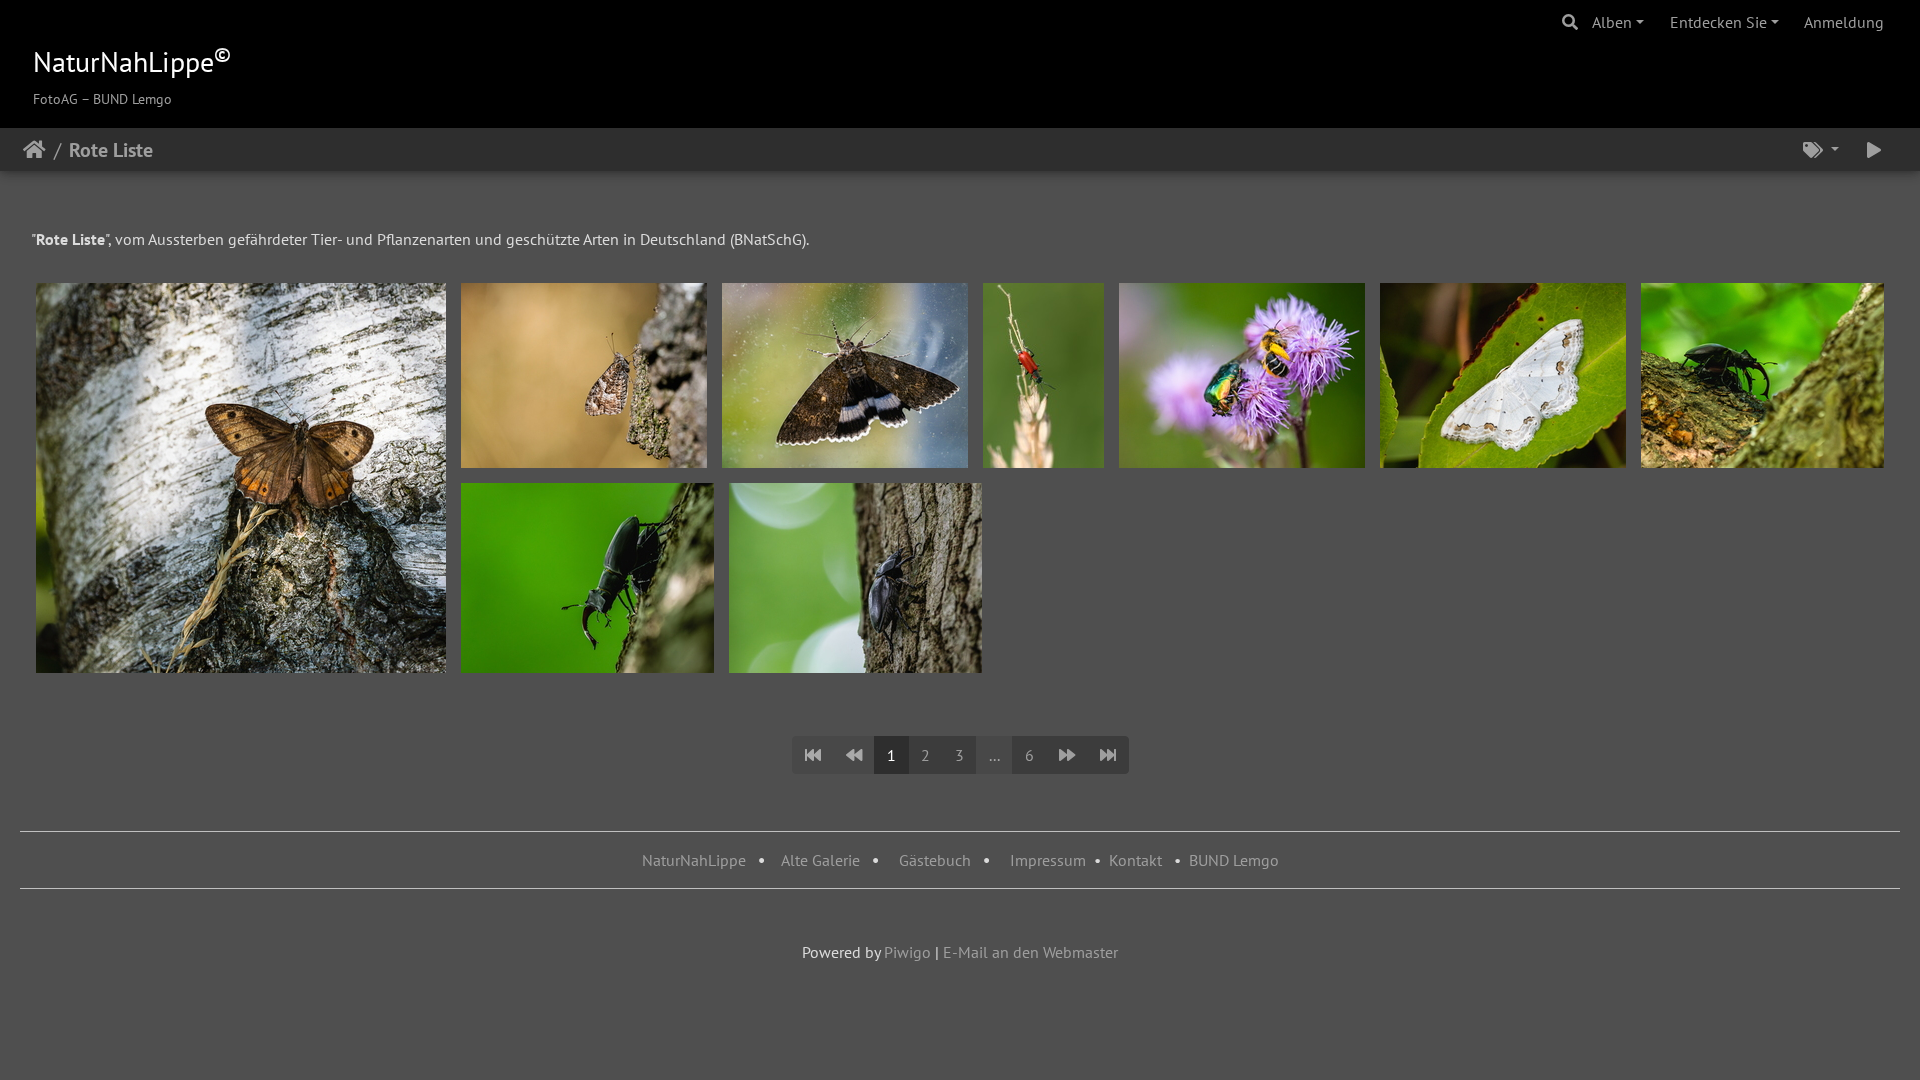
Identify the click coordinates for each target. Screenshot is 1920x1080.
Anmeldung (1844, 22)
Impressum (1048, 860)
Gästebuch (937, 860)
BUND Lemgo (1234, 860)
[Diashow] (1874, 150)
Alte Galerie (820, 860)
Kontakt (1135, 860)
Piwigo (907, 952)
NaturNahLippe (694, 860)
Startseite (34, 150)
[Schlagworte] (1821, 150)
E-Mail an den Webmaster (1030, 952)
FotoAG (55, 99)
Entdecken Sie (1718, 22)
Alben (1612, 22)
